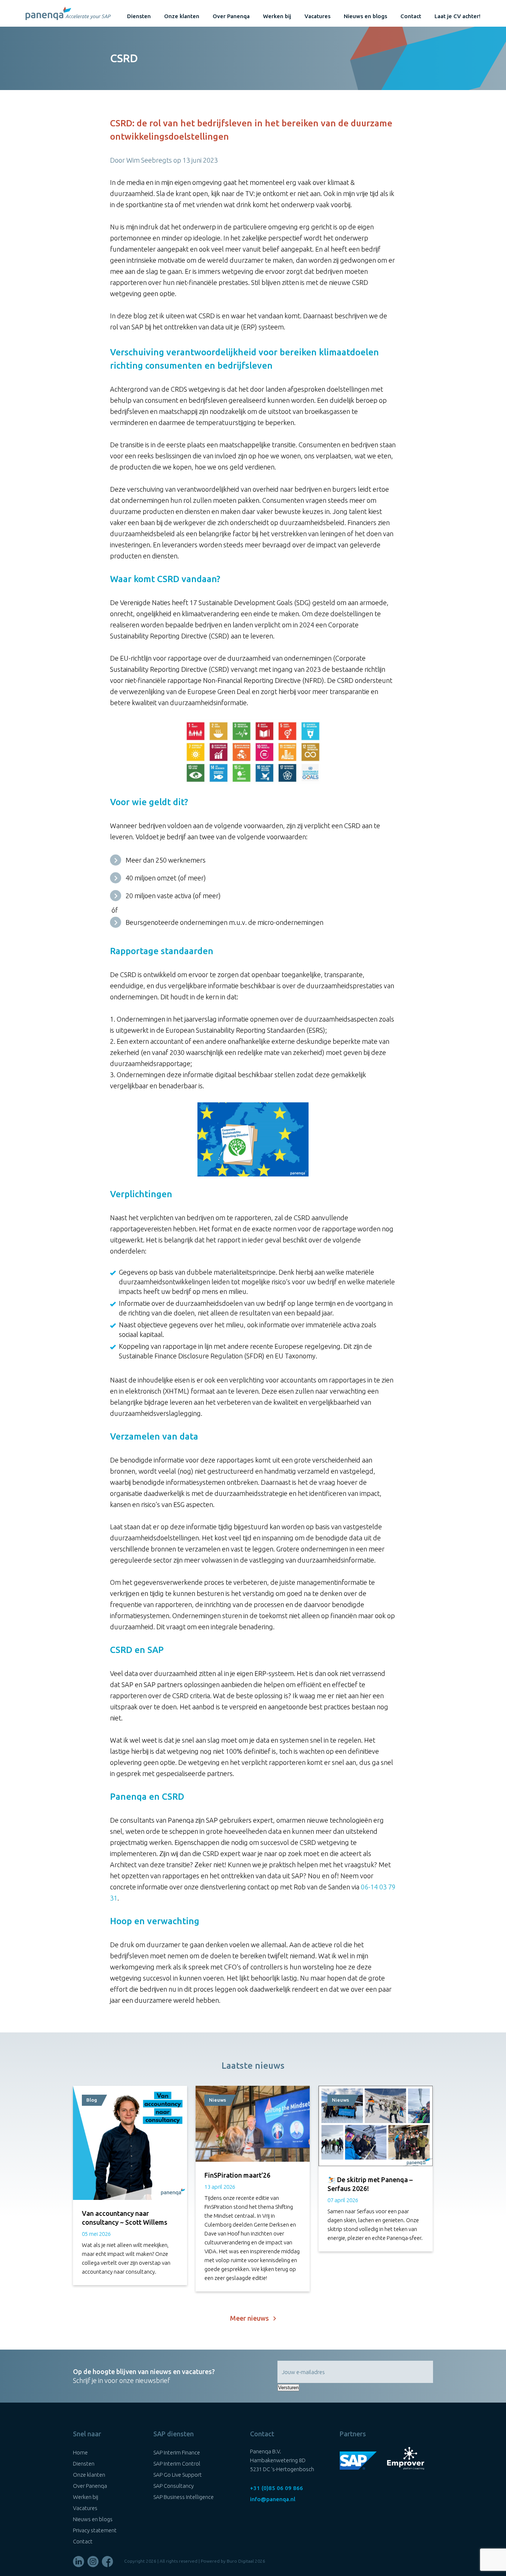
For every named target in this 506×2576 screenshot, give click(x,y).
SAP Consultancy (174, 2486)
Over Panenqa (231, 16)
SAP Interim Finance (177, 2452)
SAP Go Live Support (178, 2475)
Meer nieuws (252, 2318)
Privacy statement (95, 2530)
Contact (411, 16)
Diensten (139, 16)
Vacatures (317, 16)
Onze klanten (182, 16)
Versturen (288, 2388)
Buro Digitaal (240, 2561)
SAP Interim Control (177, 2464)
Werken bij (277, 16)
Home (80, 2452)
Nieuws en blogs (365, 16)
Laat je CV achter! (457, 16)
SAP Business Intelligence (184, 2497)
